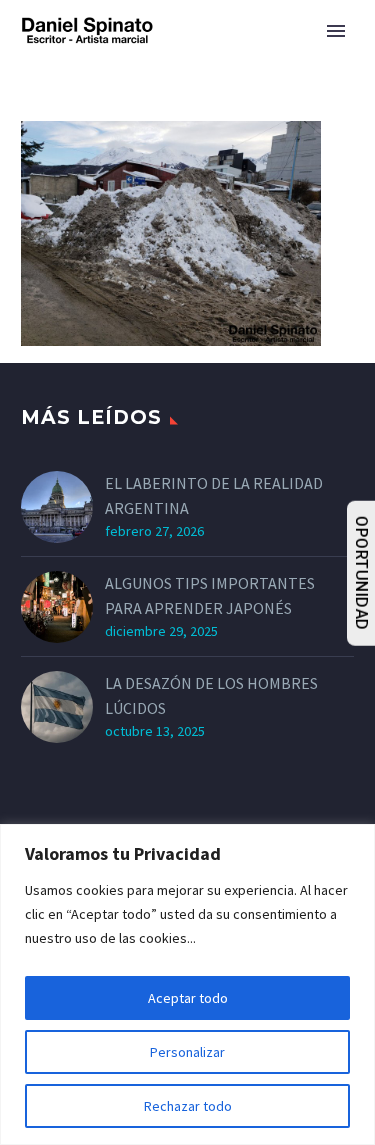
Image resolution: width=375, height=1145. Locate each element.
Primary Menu (336, 31)
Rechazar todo (188, 1106)
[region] (187, 984)
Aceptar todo (188, 998)
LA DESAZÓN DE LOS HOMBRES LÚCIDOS (211, 695)
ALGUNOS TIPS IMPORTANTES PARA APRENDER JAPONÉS (210, 595)
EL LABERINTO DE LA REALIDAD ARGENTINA (214, 495)
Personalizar (187, 1052)
